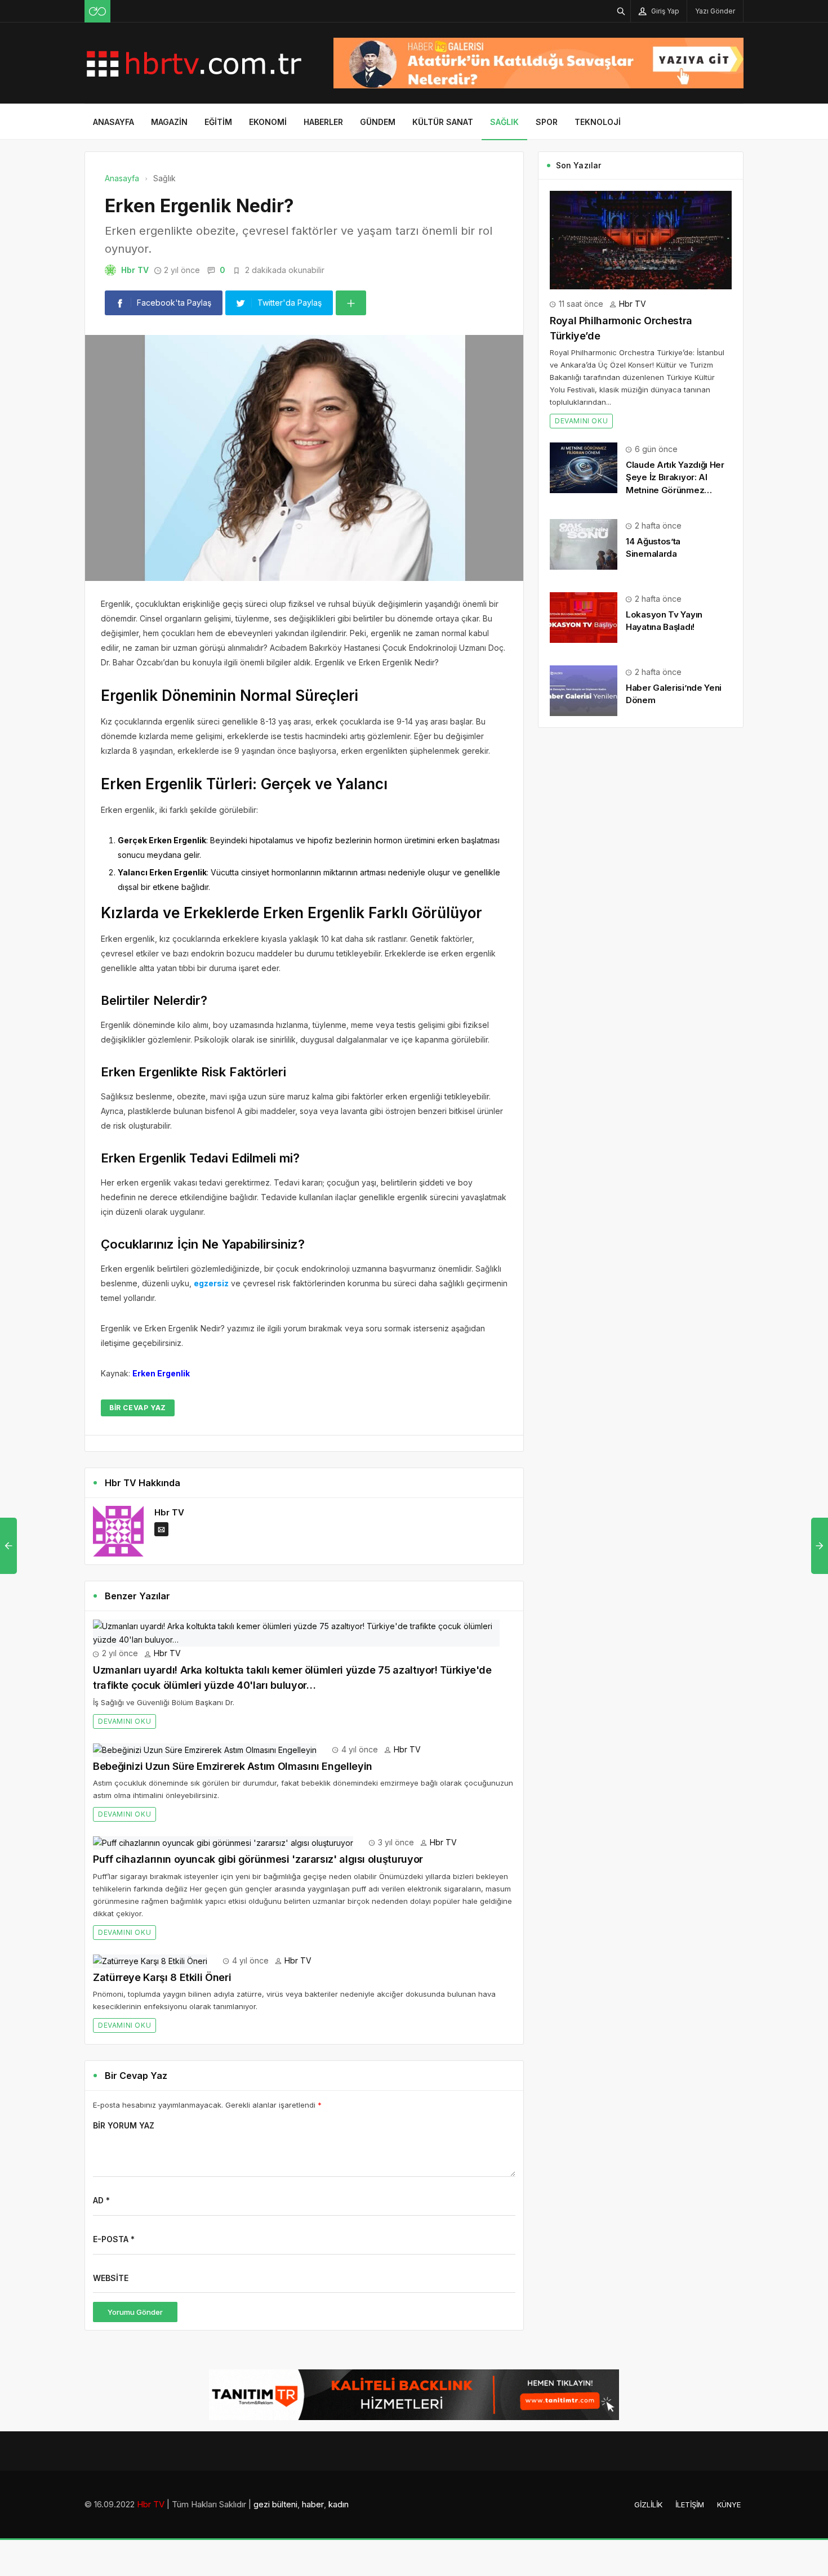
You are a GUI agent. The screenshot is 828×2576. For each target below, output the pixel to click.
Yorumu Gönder (135, 2312)
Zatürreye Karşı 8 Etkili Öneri (162, 1977)
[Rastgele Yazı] (97, 11)
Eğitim (218, 122)
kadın (339, 2504)
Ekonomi (268, 122)
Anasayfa (113, 122)
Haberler (323, 122)
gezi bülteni (275, 2504)
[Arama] (621, 11)
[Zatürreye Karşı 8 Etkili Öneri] (150, 1960)
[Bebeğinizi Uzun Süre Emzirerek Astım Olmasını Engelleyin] (205, 1749)
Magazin (169, 122)
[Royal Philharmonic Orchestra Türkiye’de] (641, 239)
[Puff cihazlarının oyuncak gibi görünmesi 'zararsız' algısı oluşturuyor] (223, 1842)
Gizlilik (648, 2505)
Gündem (378, 122)
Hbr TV (135, 270)
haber (313, 2504)
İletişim (690, 2505)
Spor (547, 122)
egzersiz (211, 1283)
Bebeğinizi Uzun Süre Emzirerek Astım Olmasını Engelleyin (233, 1766)
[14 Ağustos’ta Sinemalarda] (584, 544)
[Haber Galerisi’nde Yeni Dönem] (584, 690)
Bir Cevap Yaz (138, 1408)
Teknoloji (598, 122)
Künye (729, 2505)
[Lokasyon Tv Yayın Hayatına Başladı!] (584, 617)
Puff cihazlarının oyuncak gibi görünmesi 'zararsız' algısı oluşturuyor (258, 1859)
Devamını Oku (124, 1721)
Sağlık (504, 122)
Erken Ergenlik (161, 1373)
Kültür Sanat (443, 122)
